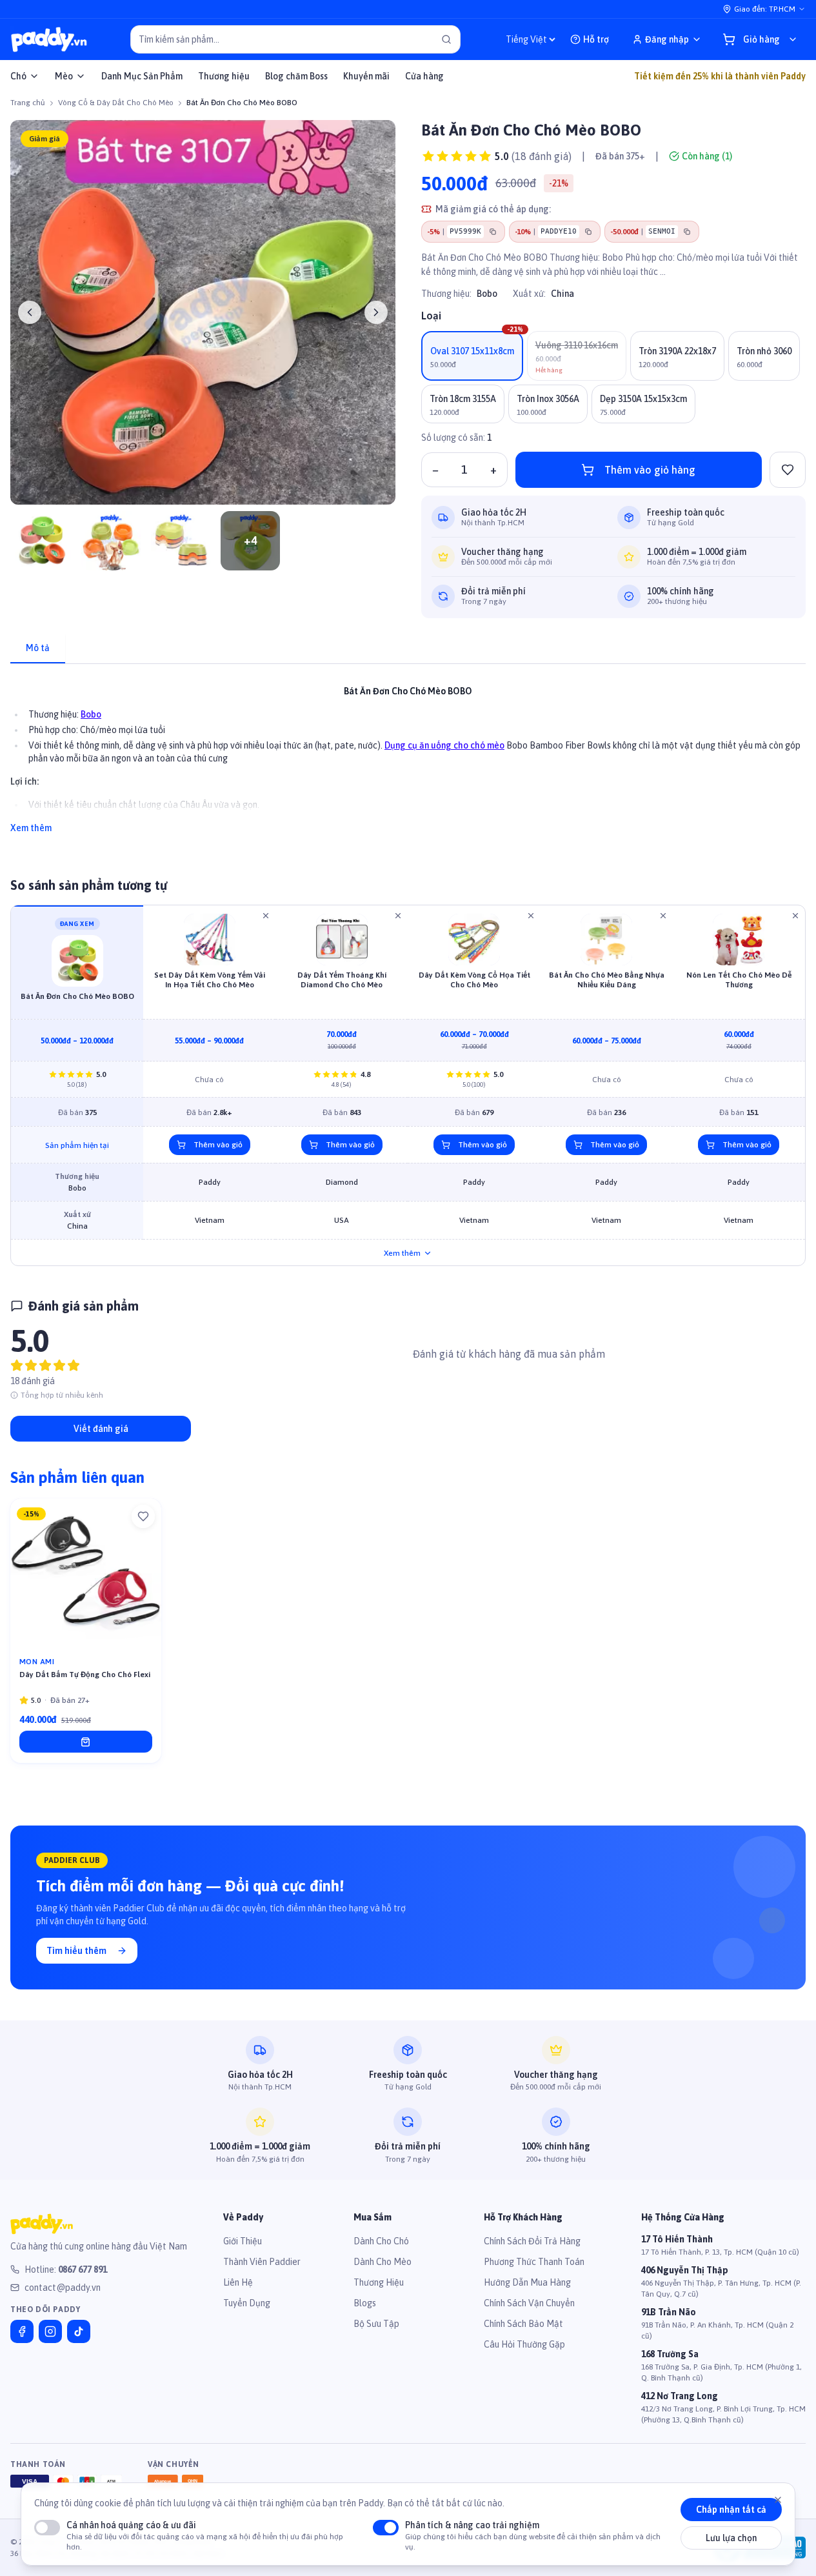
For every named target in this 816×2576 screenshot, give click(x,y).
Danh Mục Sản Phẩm (142, 76)
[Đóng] (778, 2500)
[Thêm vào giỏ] (86, 1742)
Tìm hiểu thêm (76, 1951)
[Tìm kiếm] (446, 39)
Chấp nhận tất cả (731, 2510)
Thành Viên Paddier (262, 2262)
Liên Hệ (238, 2282)
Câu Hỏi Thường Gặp (524, 2344)
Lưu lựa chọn (731, 2539)
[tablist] (408, 649)
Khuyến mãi (366, 76)
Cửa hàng (424, 76)
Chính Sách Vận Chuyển (529, 2303)
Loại (431, 316)
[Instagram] (50, 2331)
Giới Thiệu (243, 2241)
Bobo (487, 294)
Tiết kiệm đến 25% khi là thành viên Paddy (720, 76)
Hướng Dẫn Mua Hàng (527, 2282)
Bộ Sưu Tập (376, 2324)
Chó (18, 76)
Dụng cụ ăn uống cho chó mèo (444, 745)
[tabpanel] (408, 752)
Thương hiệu (224, 76)
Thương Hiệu (379, 2282)
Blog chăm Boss (296, 76)
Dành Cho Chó (381, 2241)
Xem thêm (31, 828)
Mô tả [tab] (38, 648)
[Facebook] (22, 2331)
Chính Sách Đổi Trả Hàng (532, 2241)
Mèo (64, 76)
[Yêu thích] (143, 1516)
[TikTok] (79, 2331)
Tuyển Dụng (247, 2303)
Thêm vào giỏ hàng (650, 470)
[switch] (47, 2528)
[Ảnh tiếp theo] (376, 312)
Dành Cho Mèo (383, 2262)
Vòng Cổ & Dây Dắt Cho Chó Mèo (116, 103)
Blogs (365, 2303)
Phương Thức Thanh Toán (534, 2262)
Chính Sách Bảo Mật (523, 2324)
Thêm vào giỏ (218, 1145)
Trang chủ (28, 103)
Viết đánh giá (101, 1429)
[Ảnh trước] (30, 312)
